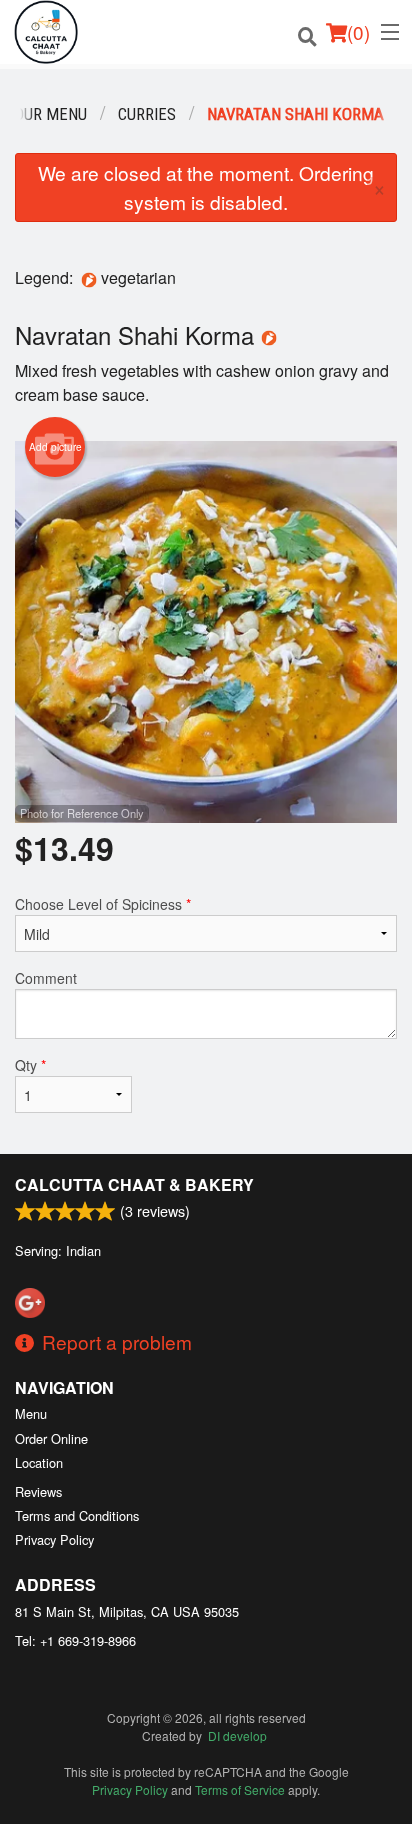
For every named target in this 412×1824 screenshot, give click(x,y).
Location (39, 1462)
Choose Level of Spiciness (103, 904)
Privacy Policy (54, 1539)
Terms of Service (240, 1789)
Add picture (55, 447)
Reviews (38, 1491)
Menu (31, 1413)
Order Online (51, 1438)
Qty (30, 1065)
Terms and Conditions (77, 1515)
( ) (358, 31)
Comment (46, 978)
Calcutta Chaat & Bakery (134, 1184)
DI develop (237, 1735)
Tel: (75, 1640)
